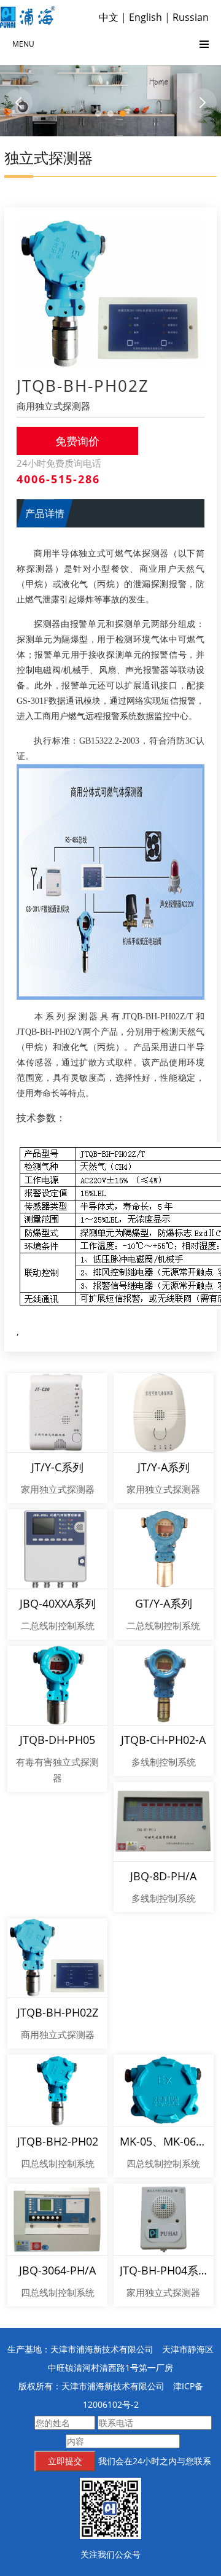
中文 (109, 17)
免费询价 (77, 441)
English (145, 17)
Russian (191, 17)
